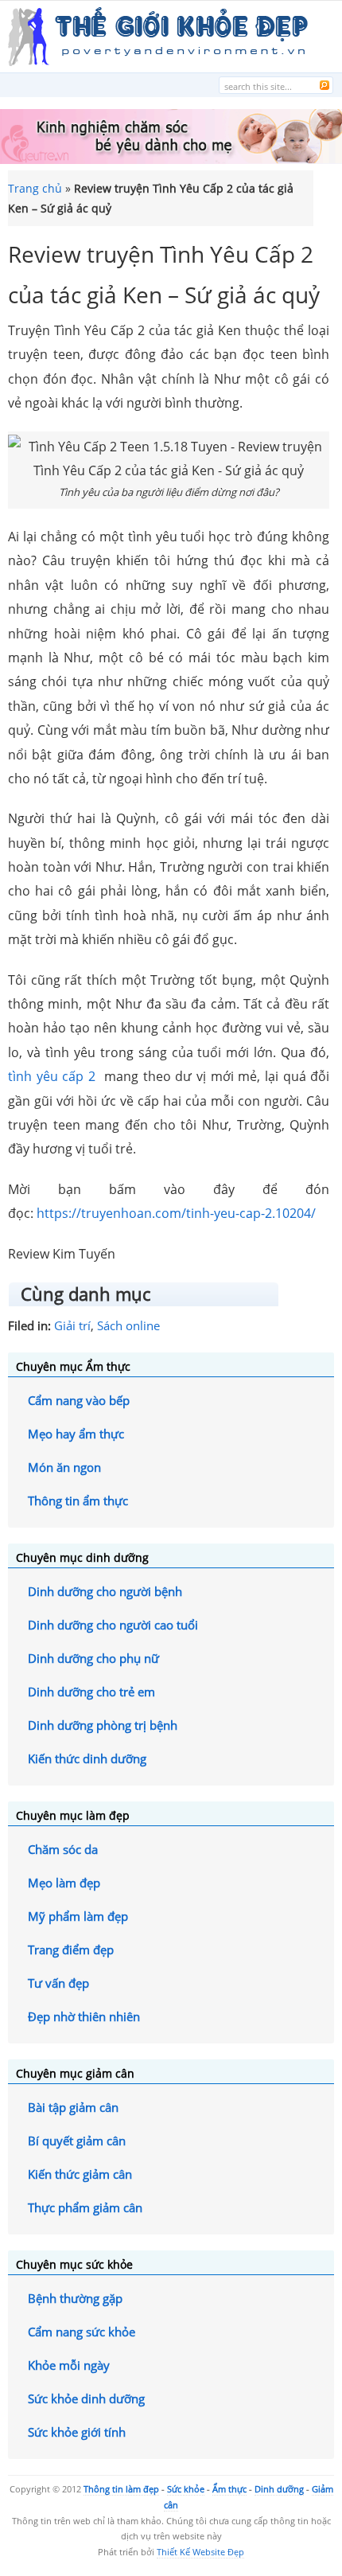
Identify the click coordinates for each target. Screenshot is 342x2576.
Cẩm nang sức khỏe (82, 2332)
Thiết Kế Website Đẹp (200, 2552)
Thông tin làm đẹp (121, 2489)
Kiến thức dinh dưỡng (87, 1758)
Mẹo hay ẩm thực (76, 1434)
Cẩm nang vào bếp (79, 1400)
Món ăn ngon (64, 1467)
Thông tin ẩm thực (78, 1501)
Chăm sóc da (63, 1849)
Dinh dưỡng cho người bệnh (105, 1591)
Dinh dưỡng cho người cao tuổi (113, 1625)
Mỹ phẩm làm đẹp (78, 1916)
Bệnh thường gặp (75, 2298)
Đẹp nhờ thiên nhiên (84, 2016)
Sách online (128, 1325)
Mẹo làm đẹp (64, 1883)
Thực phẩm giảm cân (85, 2207)
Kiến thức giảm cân (80, 2174)
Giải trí (72, 1325)
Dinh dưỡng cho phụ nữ (93, 1658)
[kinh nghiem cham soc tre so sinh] (171, 159)
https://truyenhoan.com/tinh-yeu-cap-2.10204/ (176, 1213)
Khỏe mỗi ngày (69, 2365)
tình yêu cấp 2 (52, 1076)
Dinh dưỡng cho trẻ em (91, 1692)
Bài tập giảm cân (73, 2107)
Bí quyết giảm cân (77, 2141)
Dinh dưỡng (279, 2489)
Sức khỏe (186, 2489)
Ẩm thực (229, 2489)
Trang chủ (35, 188)
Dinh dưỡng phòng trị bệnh (103, 1725)
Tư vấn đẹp (58, 1983)
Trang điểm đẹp (71, 1950)
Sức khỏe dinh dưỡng (86, 2398)
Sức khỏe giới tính (77, 2432)
